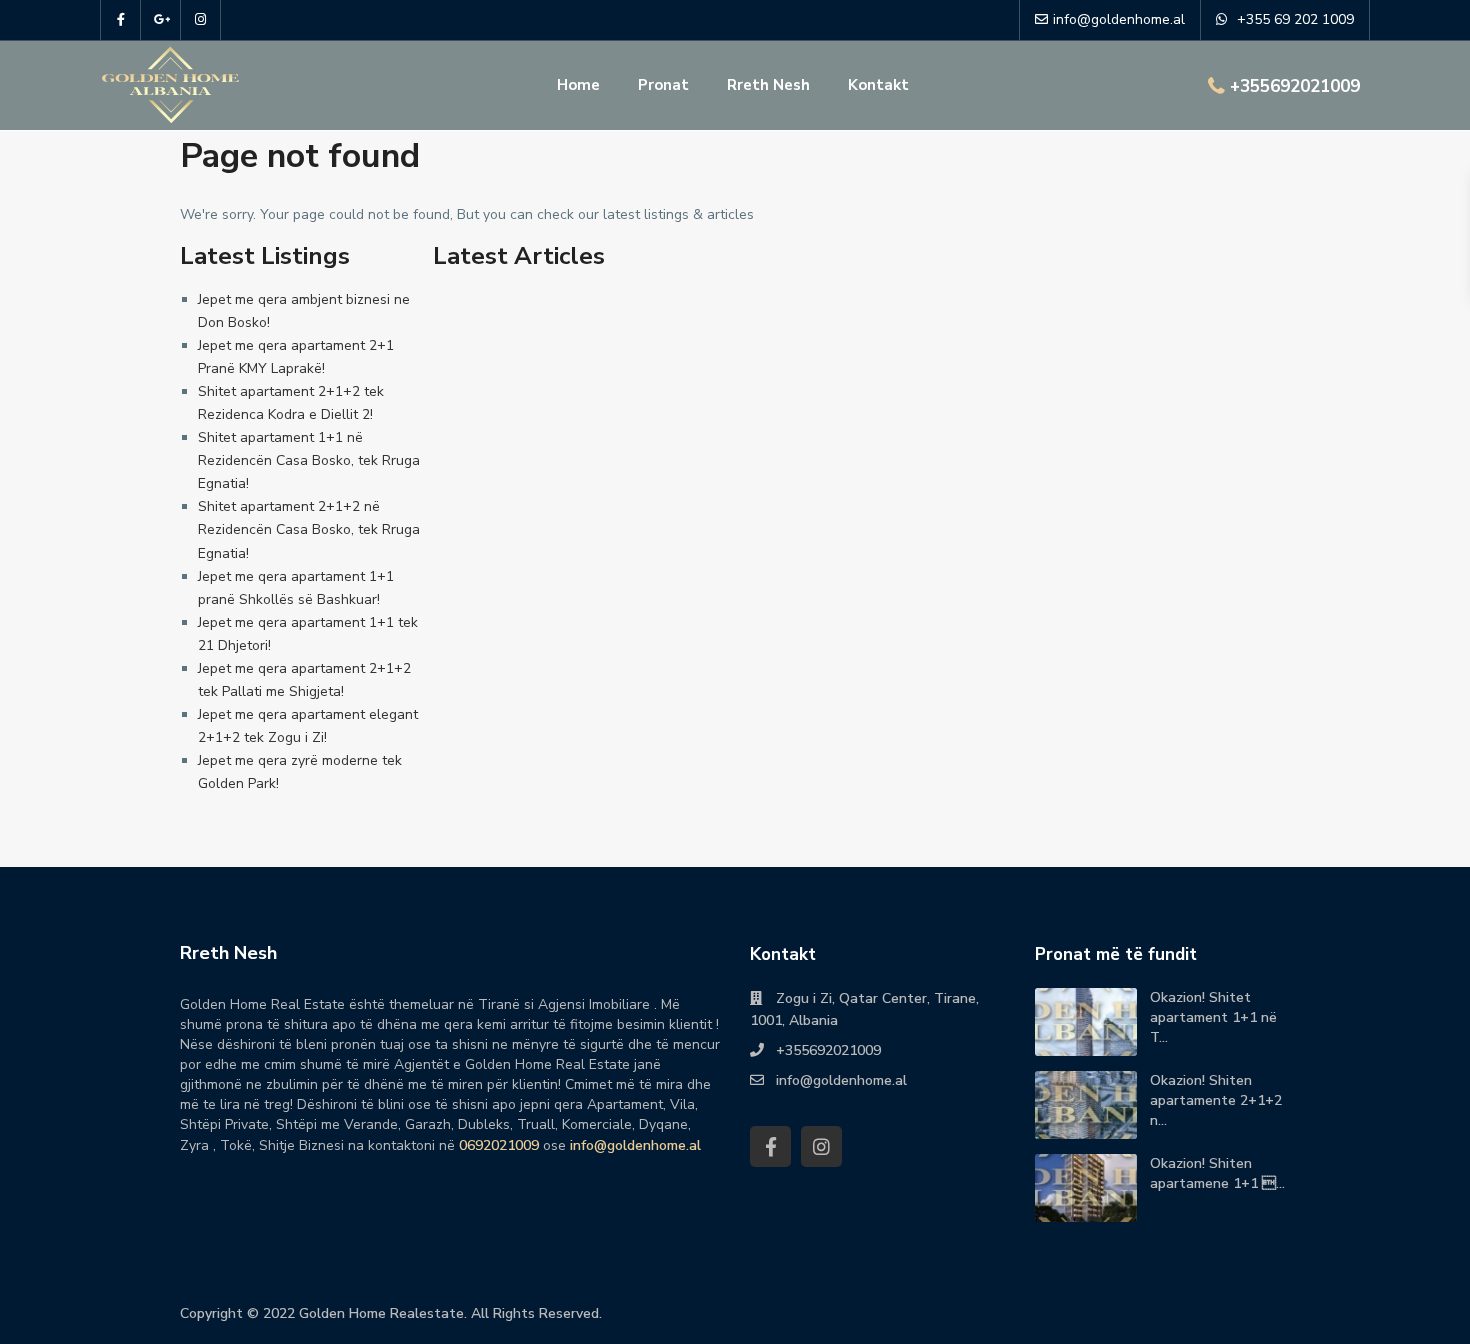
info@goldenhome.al (635, 1145)
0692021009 (499, 1145)
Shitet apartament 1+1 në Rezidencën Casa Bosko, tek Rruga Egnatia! (309, 460)
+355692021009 (1295, 86)
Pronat (663, 85)
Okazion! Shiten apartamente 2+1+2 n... (1216, 1100)
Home (578, 85)
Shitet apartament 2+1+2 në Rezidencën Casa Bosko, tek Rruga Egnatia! (309, 529)
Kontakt (878, 85)
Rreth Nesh (768, 85)
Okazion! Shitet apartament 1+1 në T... (1213, 1017)
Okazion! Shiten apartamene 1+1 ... (1217, 1173)
